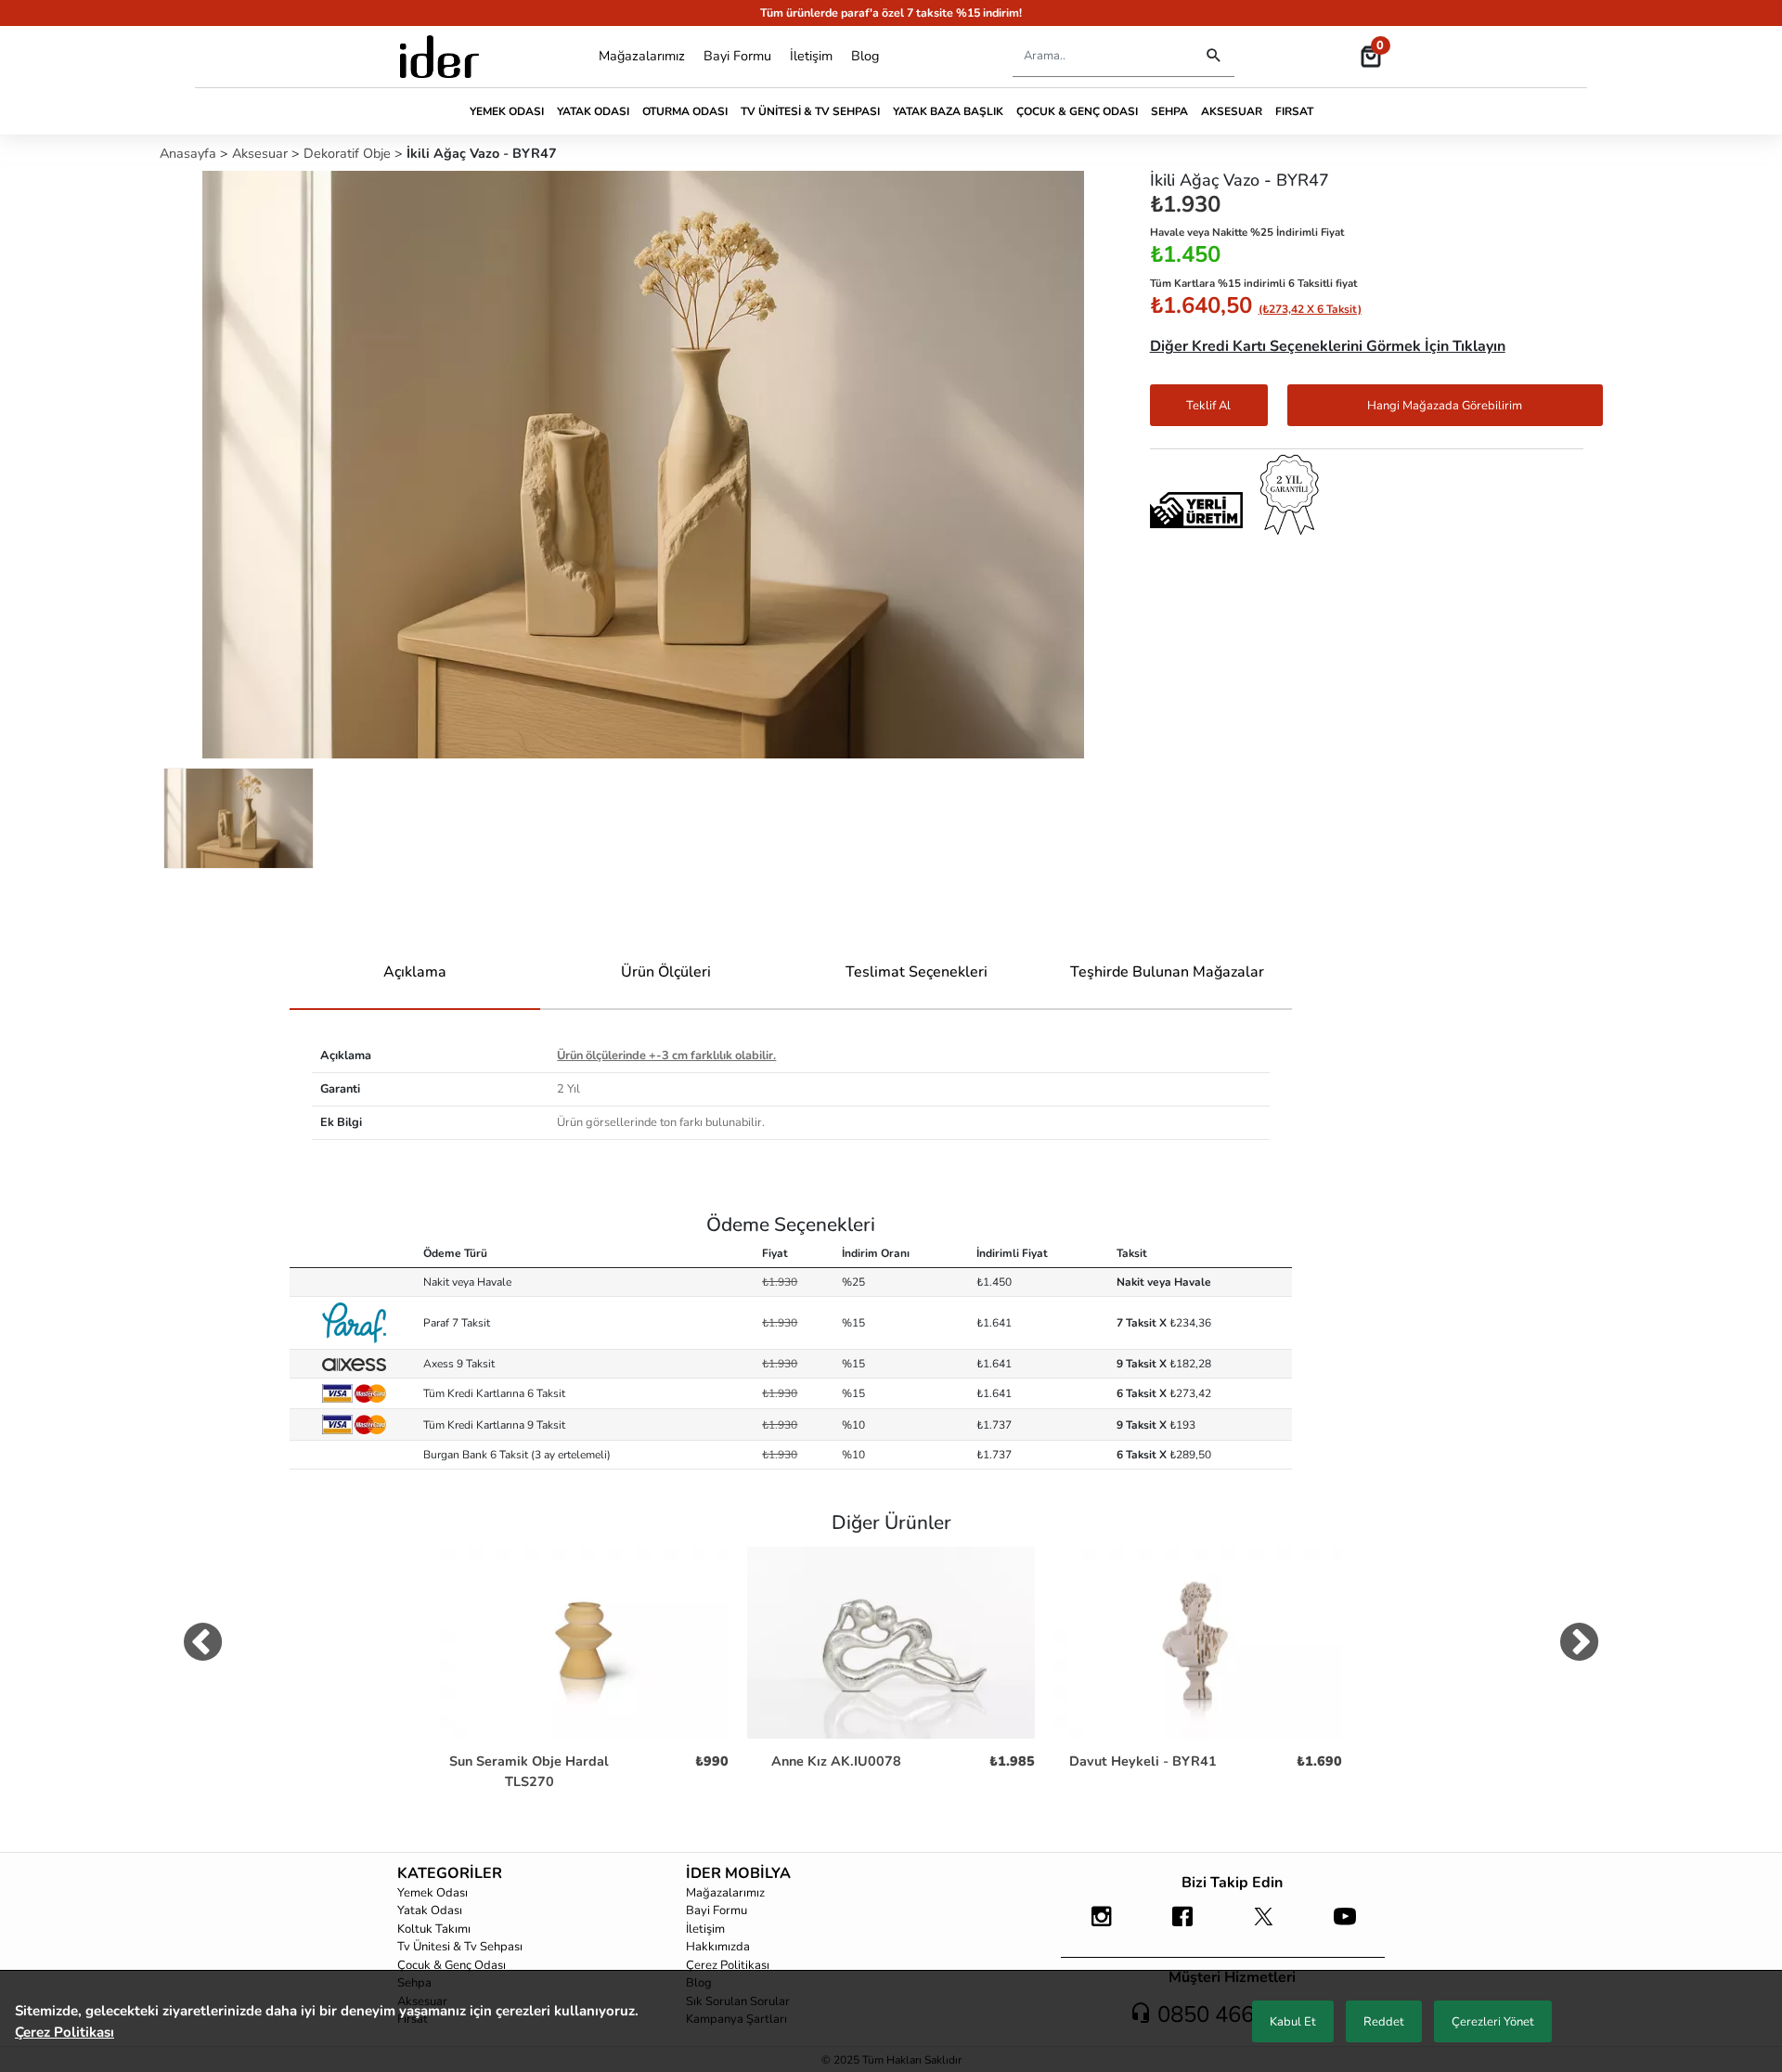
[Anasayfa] (439, 57)
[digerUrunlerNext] (1579, 1646)
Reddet (1384, 2022)
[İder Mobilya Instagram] (1102, 1925)
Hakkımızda (718, 1947)
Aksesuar (1232, 111)
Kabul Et (1293, 2022)
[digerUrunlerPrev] (203, 1646)
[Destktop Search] (1214, 56)
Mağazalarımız (642, 56)
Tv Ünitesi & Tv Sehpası (810, 111)
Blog (865, 56)
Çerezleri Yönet (1493, 2022)
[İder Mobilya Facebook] (1182, 1925)
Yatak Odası (593, 111)
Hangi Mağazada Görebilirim (1445, 406)
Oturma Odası (685, 111)
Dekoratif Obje (349, 153)
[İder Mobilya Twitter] (1264, 1925)
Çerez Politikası (728, 1965)
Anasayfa (190, 153)
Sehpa (1169, 111)
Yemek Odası (507, 111)
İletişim (811, 56)
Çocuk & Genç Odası (1077, 111)
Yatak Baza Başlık (948, 111)
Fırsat (1294, 111)
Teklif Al (1208, 406)
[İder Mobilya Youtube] (1345, 1925)
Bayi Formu (737, 56)
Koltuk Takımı (434, 1929)
